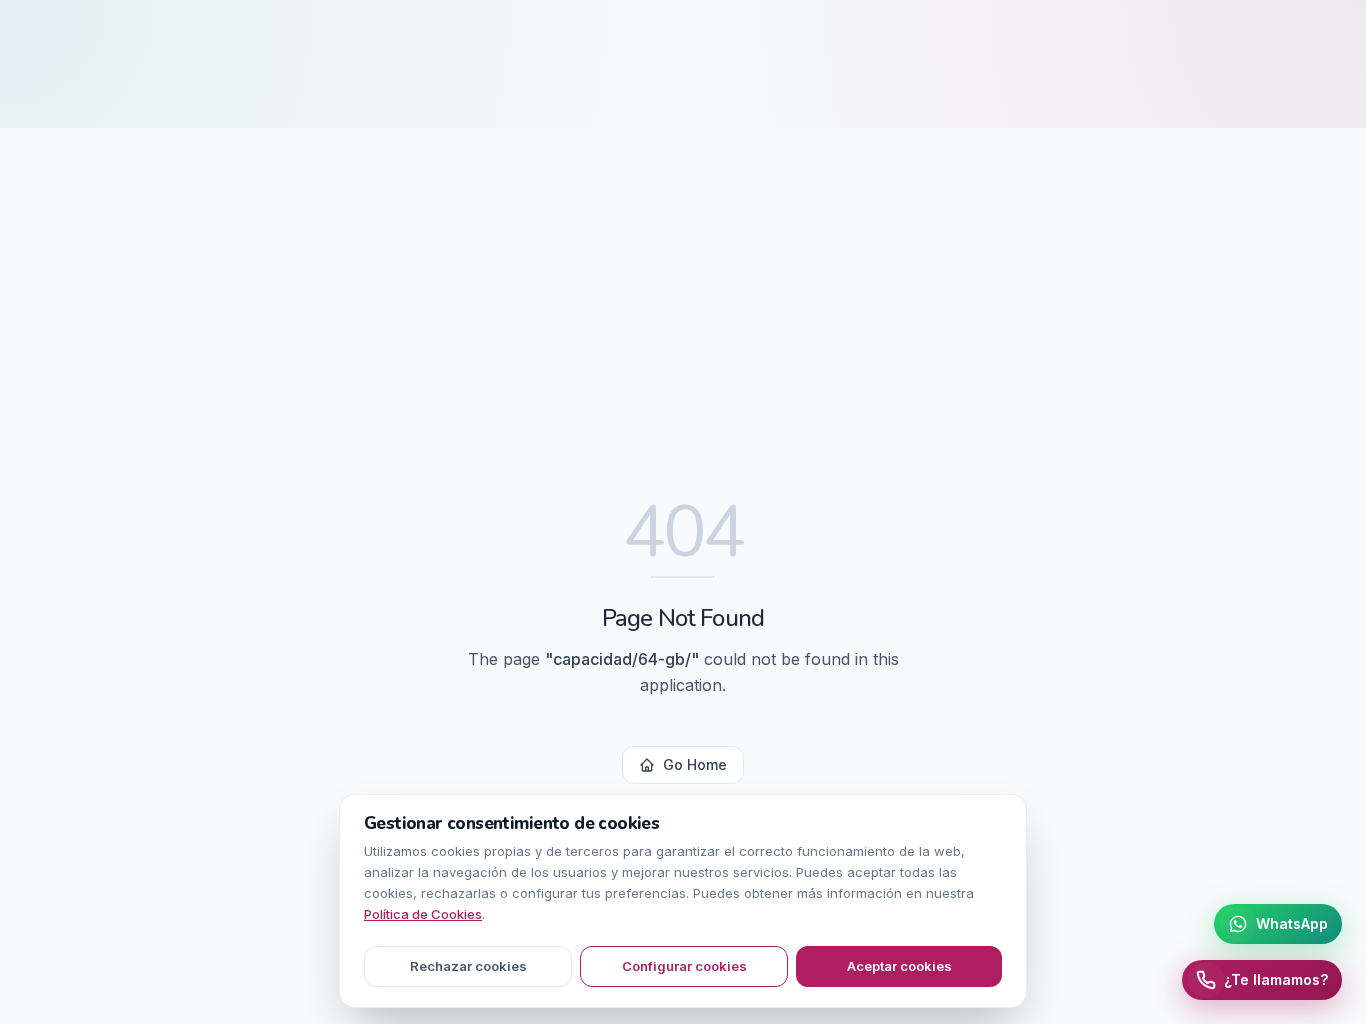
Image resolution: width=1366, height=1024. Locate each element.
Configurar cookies (684, 966)
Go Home (695, 764)
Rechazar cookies (468, 966)
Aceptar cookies (899, 966)
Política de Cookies (423, 914)
